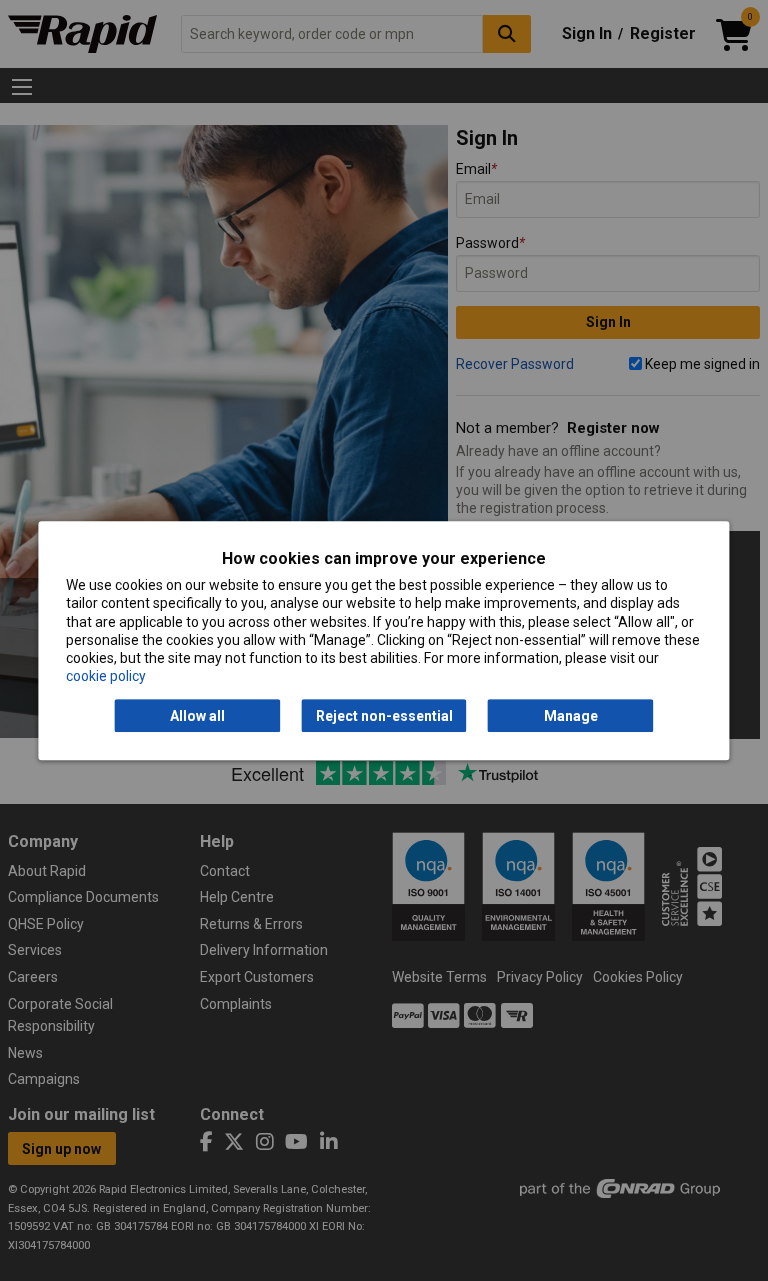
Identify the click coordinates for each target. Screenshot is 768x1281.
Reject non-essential (384, 716)
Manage (571, 716)
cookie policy (106, 676)
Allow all (197, 716)
